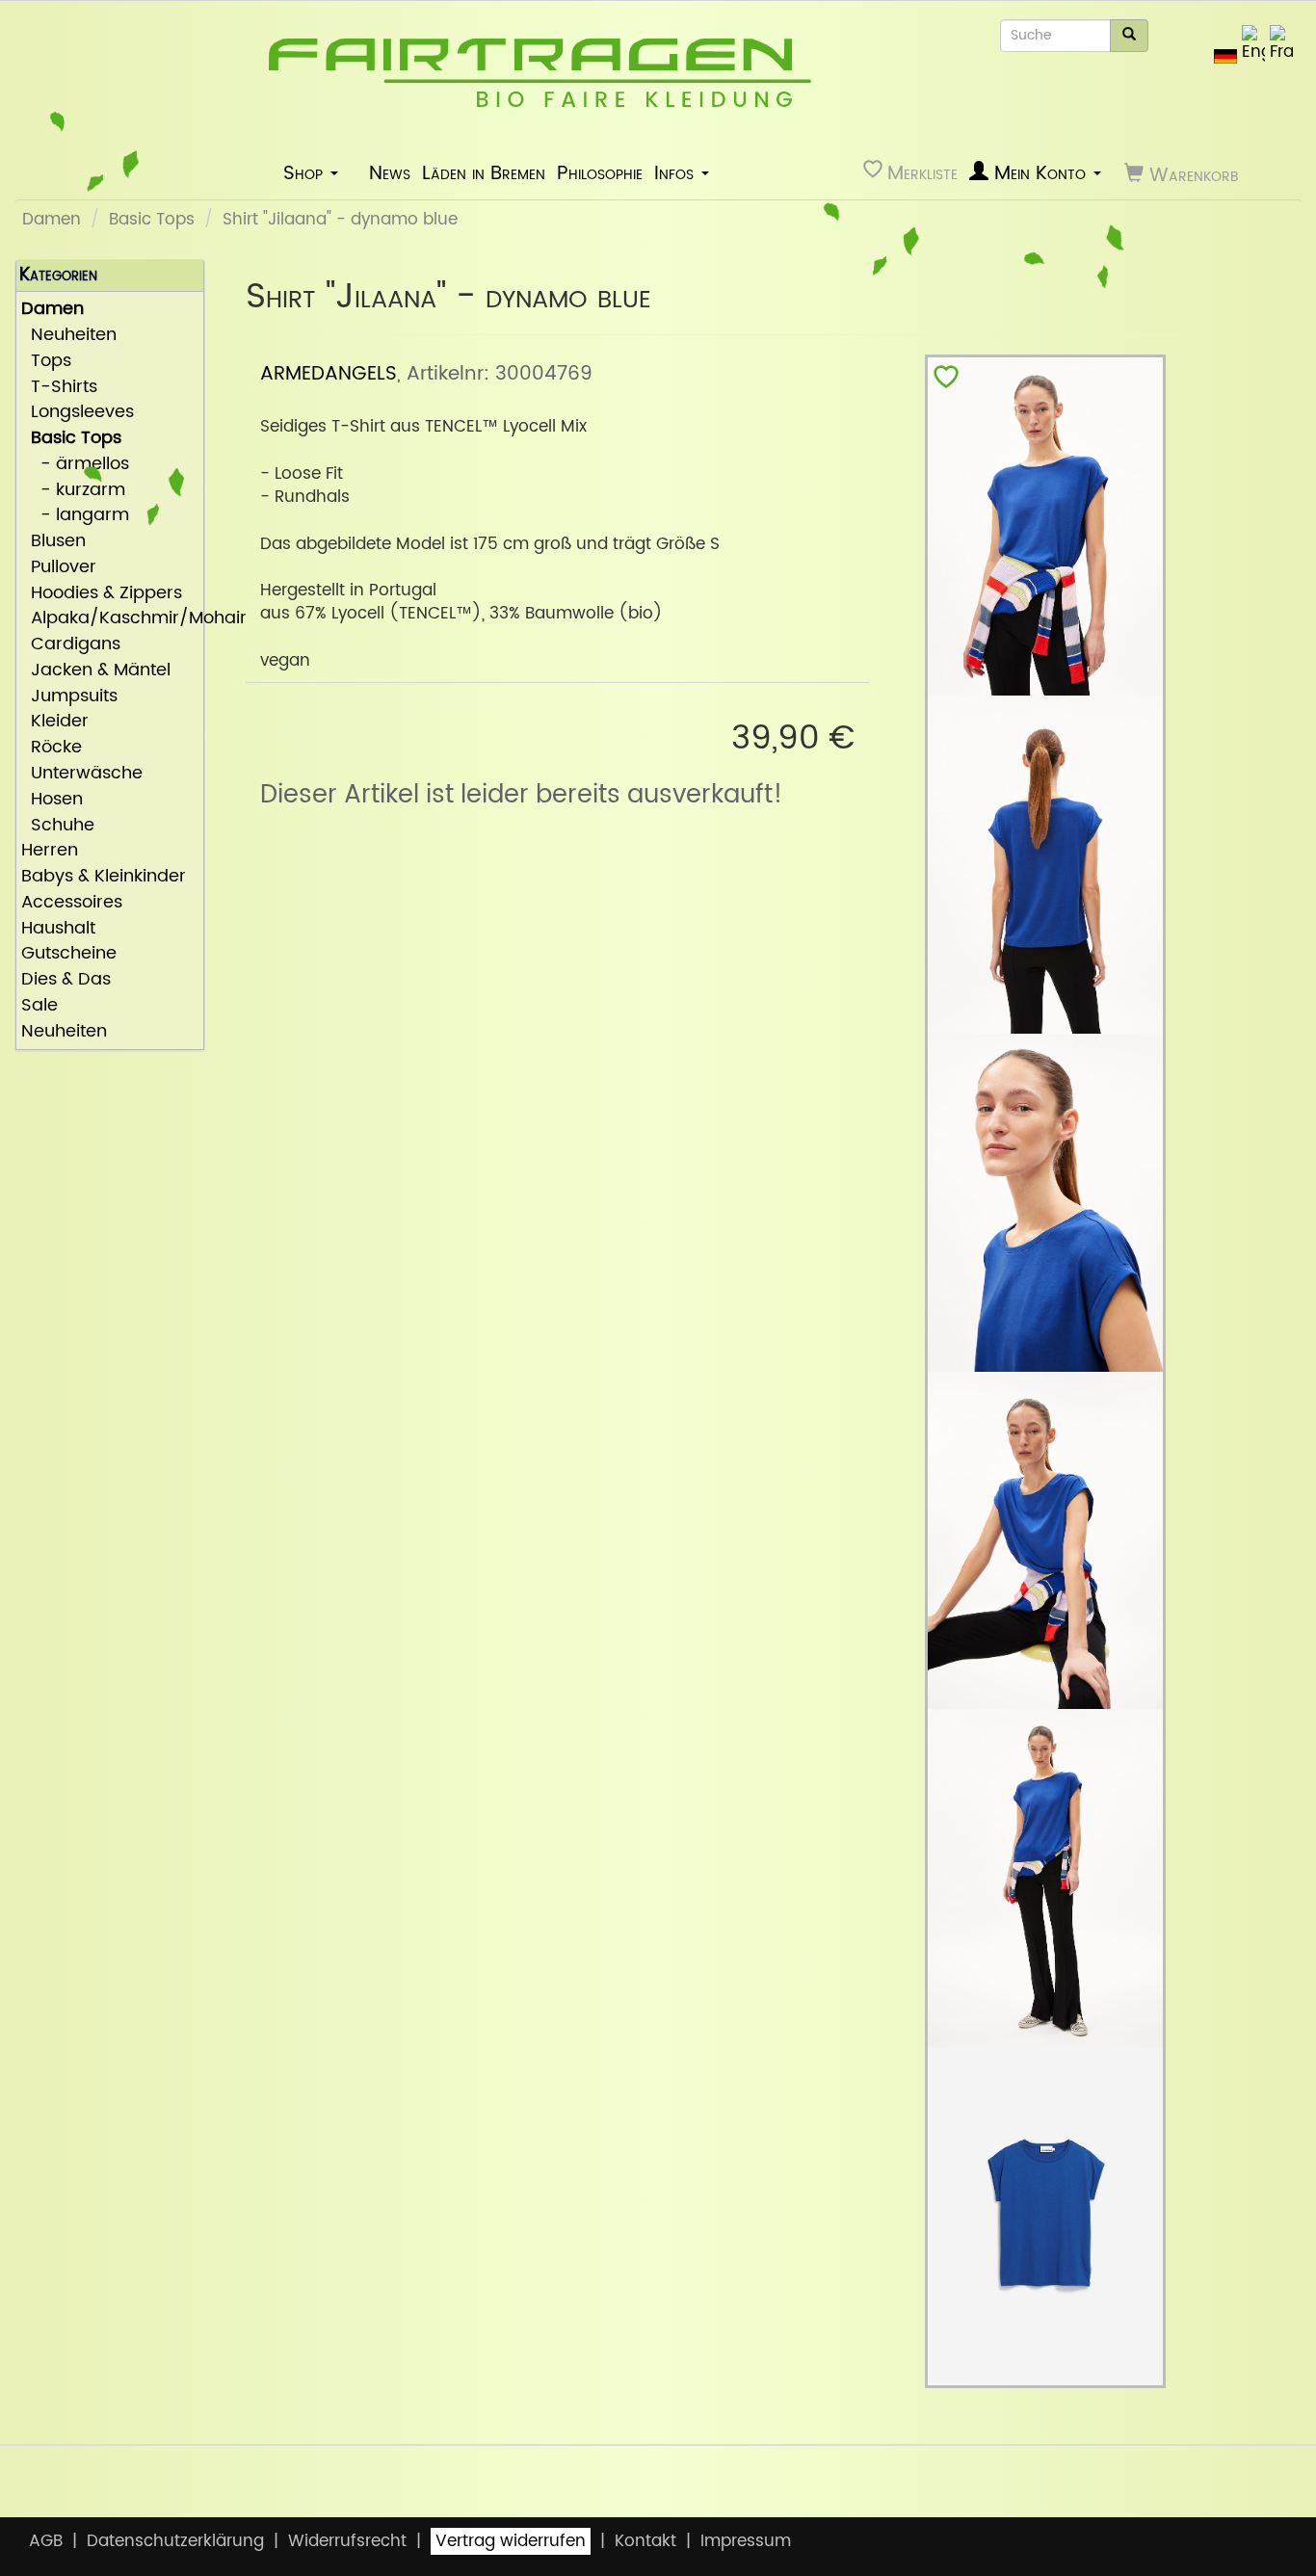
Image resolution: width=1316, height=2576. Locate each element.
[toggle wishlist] (946, 381)
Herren (50, 851)
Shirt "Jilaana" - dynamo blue (340, 220)
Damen (52, 220)
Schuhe (58, 826)
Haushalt (58, 929)
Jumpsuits (69, 697)
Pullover (59, 568)
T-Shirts (59, 388)
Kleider (55, 722)
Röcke (52, 748)
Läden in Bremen (484, 173)
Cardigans (71, 645)
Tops (46, 362)
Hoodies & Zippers (102, 594)
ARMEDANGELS (329, 374)
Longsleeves (78, 413)
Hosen (52, 800)
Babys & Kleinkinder (104, 877)
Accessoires (72, 903)
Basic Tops (152, 220)
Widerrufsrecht (347, 2541)
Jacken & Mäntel (96, 671)
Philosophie (600, 173)
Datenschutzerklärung (175, 2541)
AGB (46, 2541)
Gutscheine (69, 954)
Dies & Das (66, 980)
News (390, 173)
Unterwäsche (82, 774)
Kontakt (645, 2541)
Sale (39, 1006)
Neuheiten (69, 336)
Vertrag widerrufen (511, 2541)
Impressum (746, 2541)
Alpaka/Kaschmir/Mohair (110, 619)
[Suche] (1129, 36)
